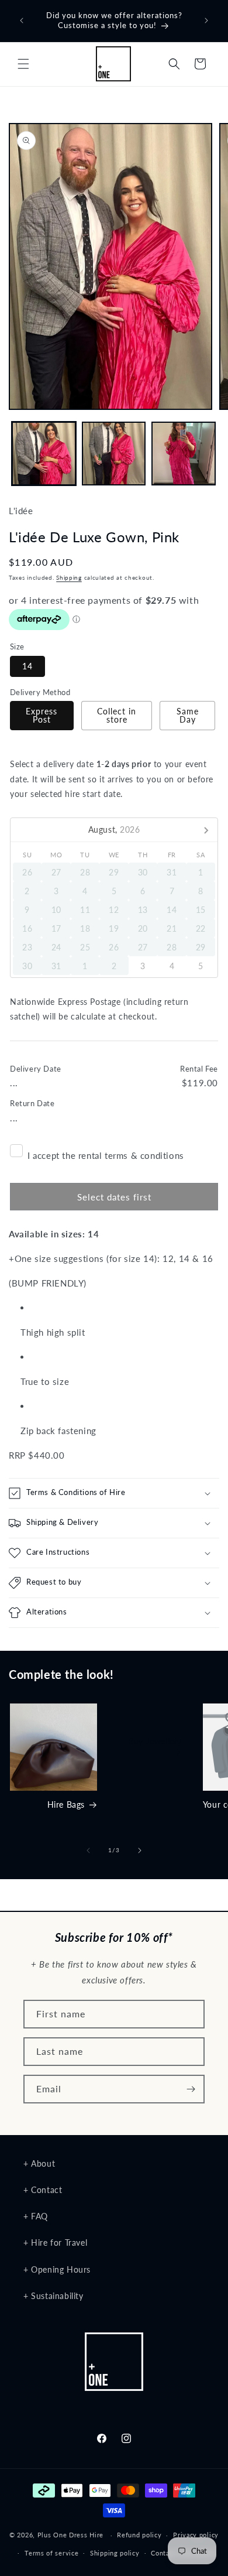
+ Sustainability (53, 2296)
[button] (23, 64)
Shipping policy (115, 2553)
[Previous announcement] (22, 20)
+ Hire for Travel (55, 2243)
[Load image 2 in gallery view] (114, 454)
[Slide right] (140, 1850)
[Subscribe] (191, 2089)
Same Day (188, 715)
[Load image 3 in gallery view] (184, 454)
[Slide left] (88, 1850)
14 (27, 666)
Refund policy (139, 2535)
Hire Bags (66, 1804)
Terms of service (51, 2553)
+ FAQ (36, 2216)
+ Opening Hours (57, 2269)
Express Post (42, 715)
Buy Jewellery (155, 1742)
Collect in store (117, 715)
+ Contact (43, 2190)
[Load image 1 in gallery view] (44, 454)
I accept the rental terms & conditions (106, 1155)
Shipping (69, 577)
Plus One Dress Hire (70, 2535)
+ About (39, 2163)
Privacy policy (196, 2535)
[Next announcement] (206, 20)
